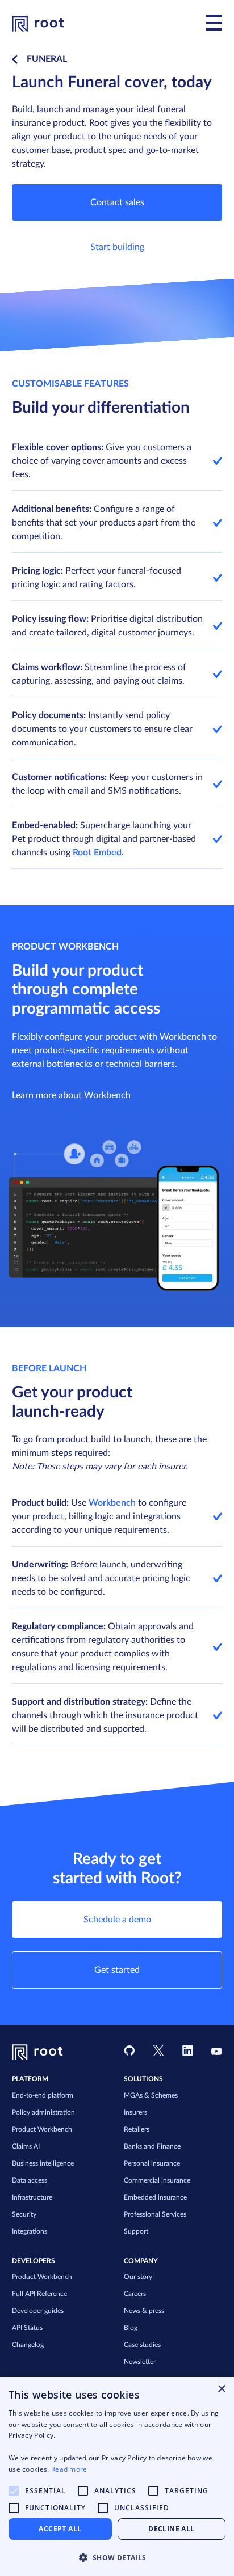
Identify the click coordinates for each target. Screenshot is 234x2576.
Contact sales (117, 202)
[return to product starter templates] (17, 60)
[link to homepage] (38, 23)
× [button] (221, 2389)
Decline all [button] (171, 2529)
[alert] (117, 2477)
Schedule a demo (117, 1920)
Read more (69, 2469)
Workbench (112, 1503)
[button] (117, 2557)
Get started (117, 1970)
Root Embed (97, 853)
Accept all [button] (60, 2529)
